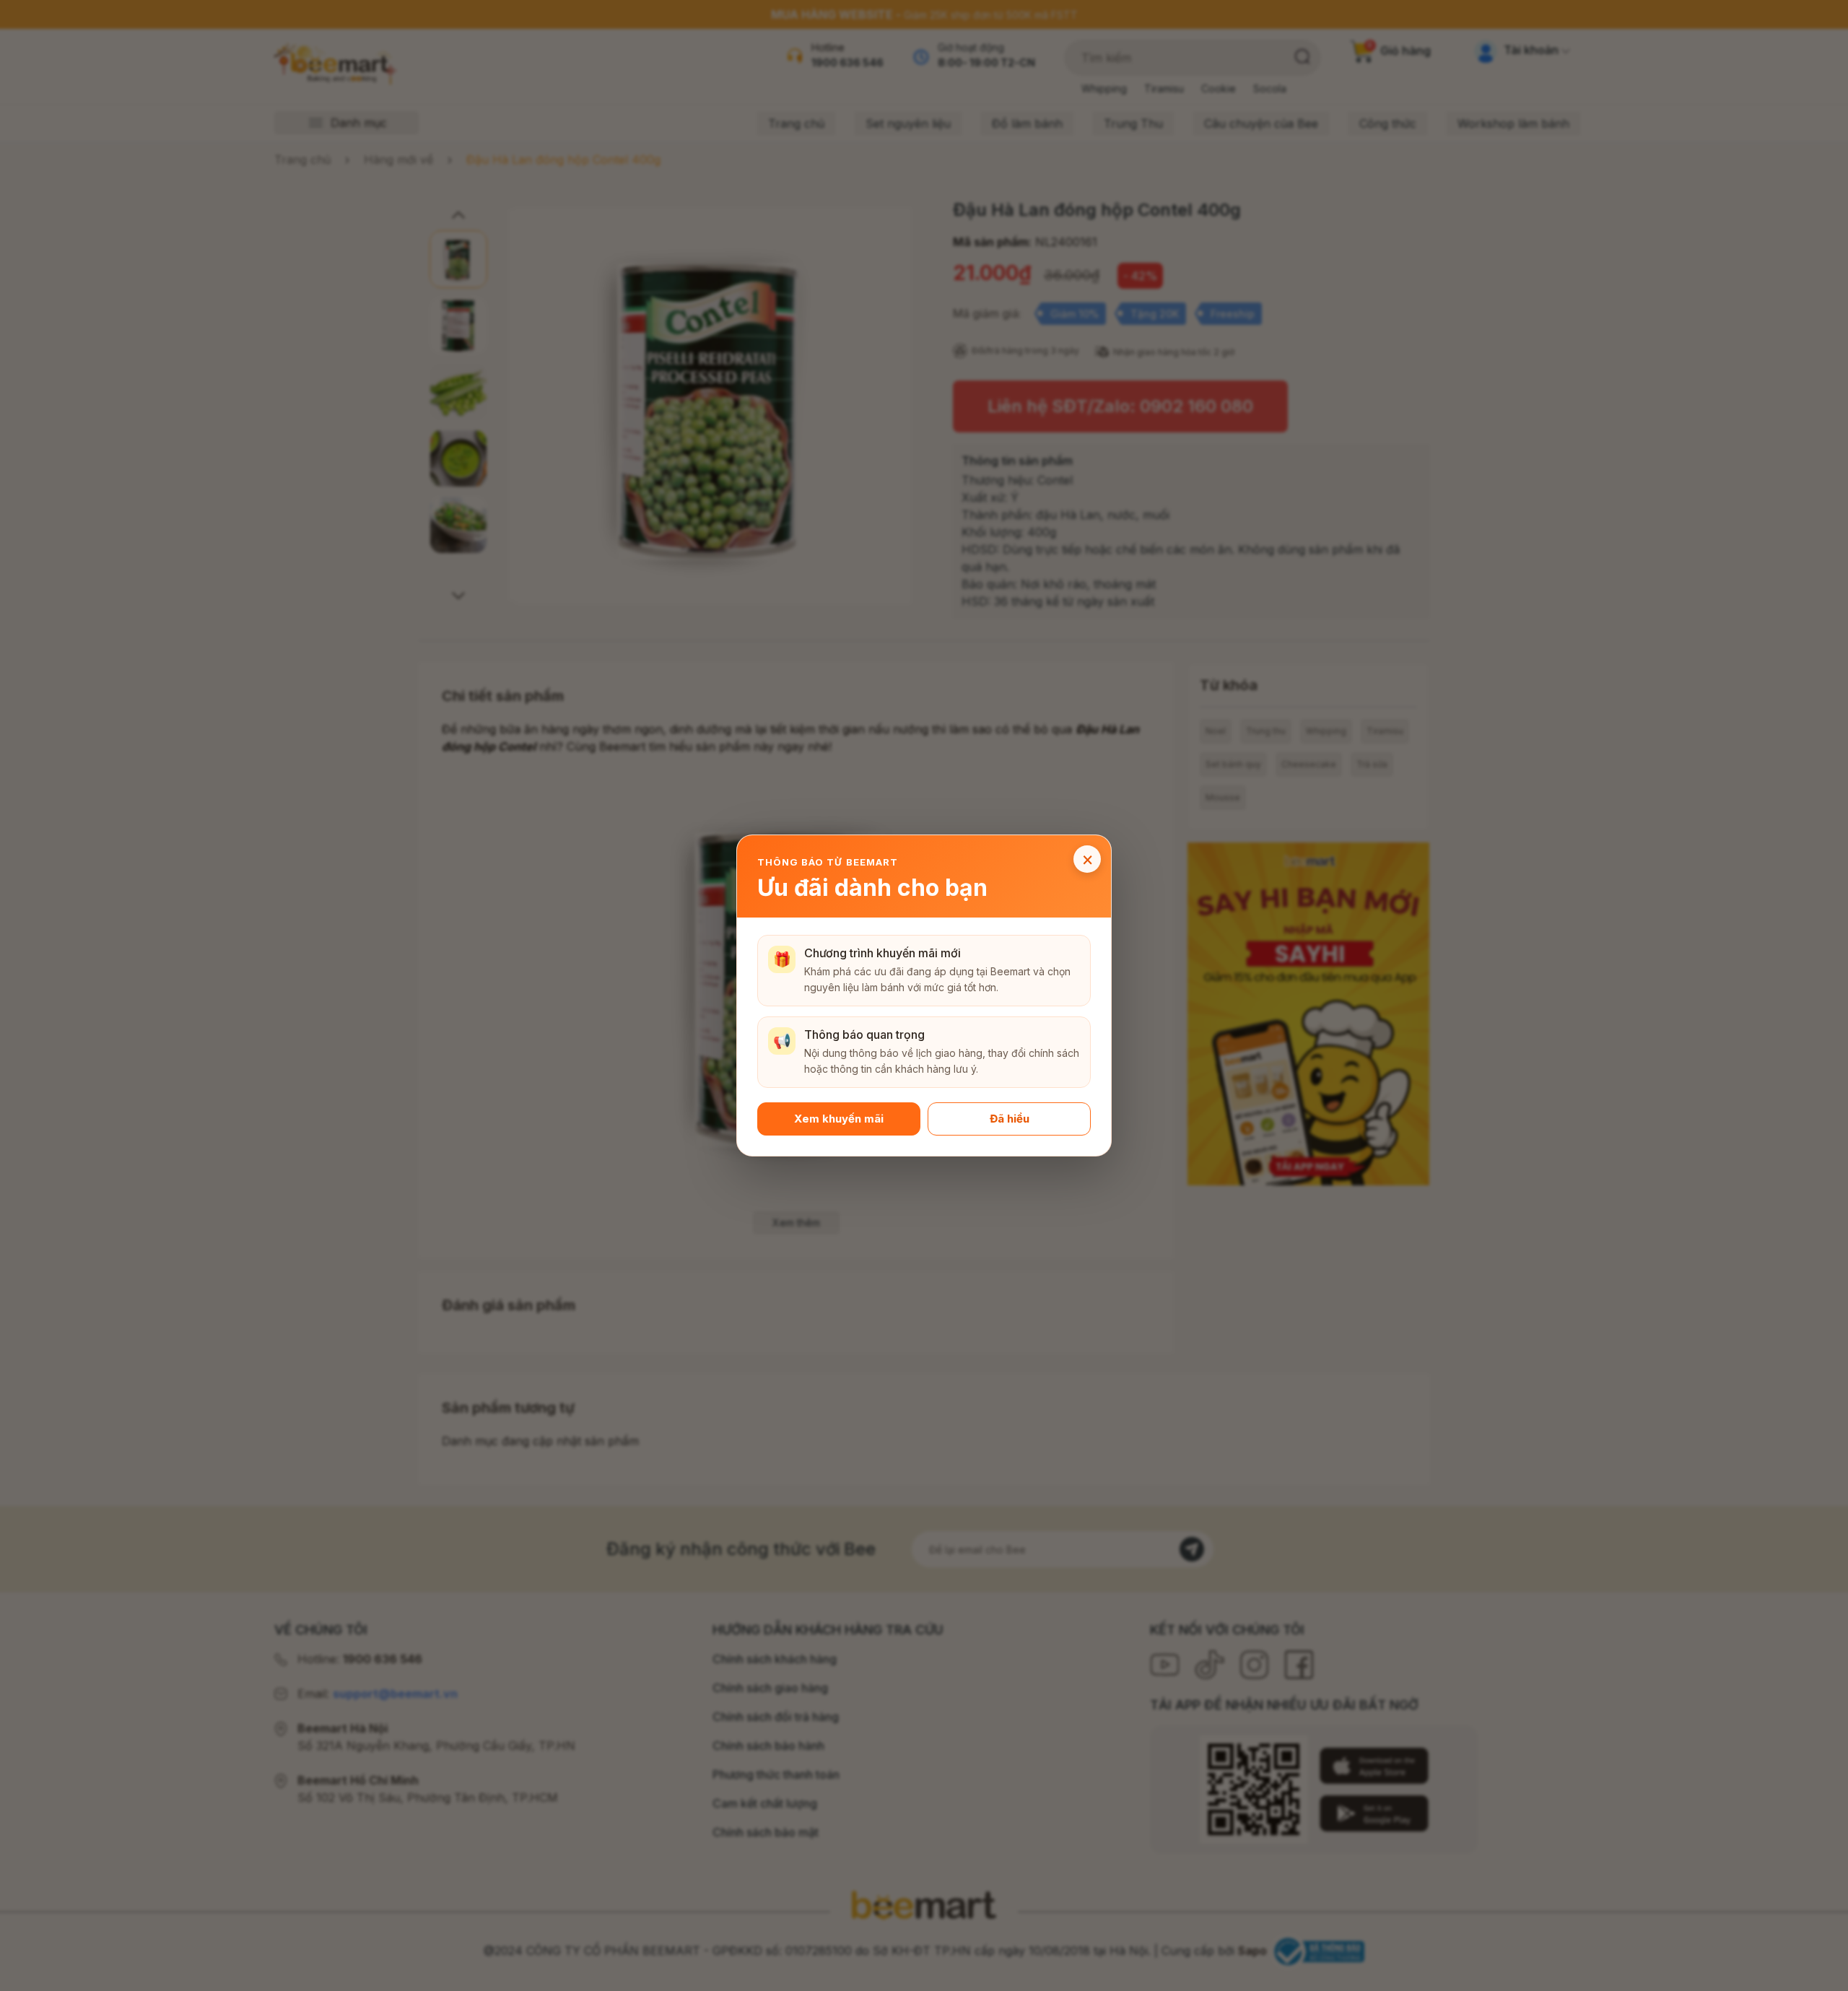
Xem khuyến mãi (839, 1119)
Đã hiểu (1010, 1119)
